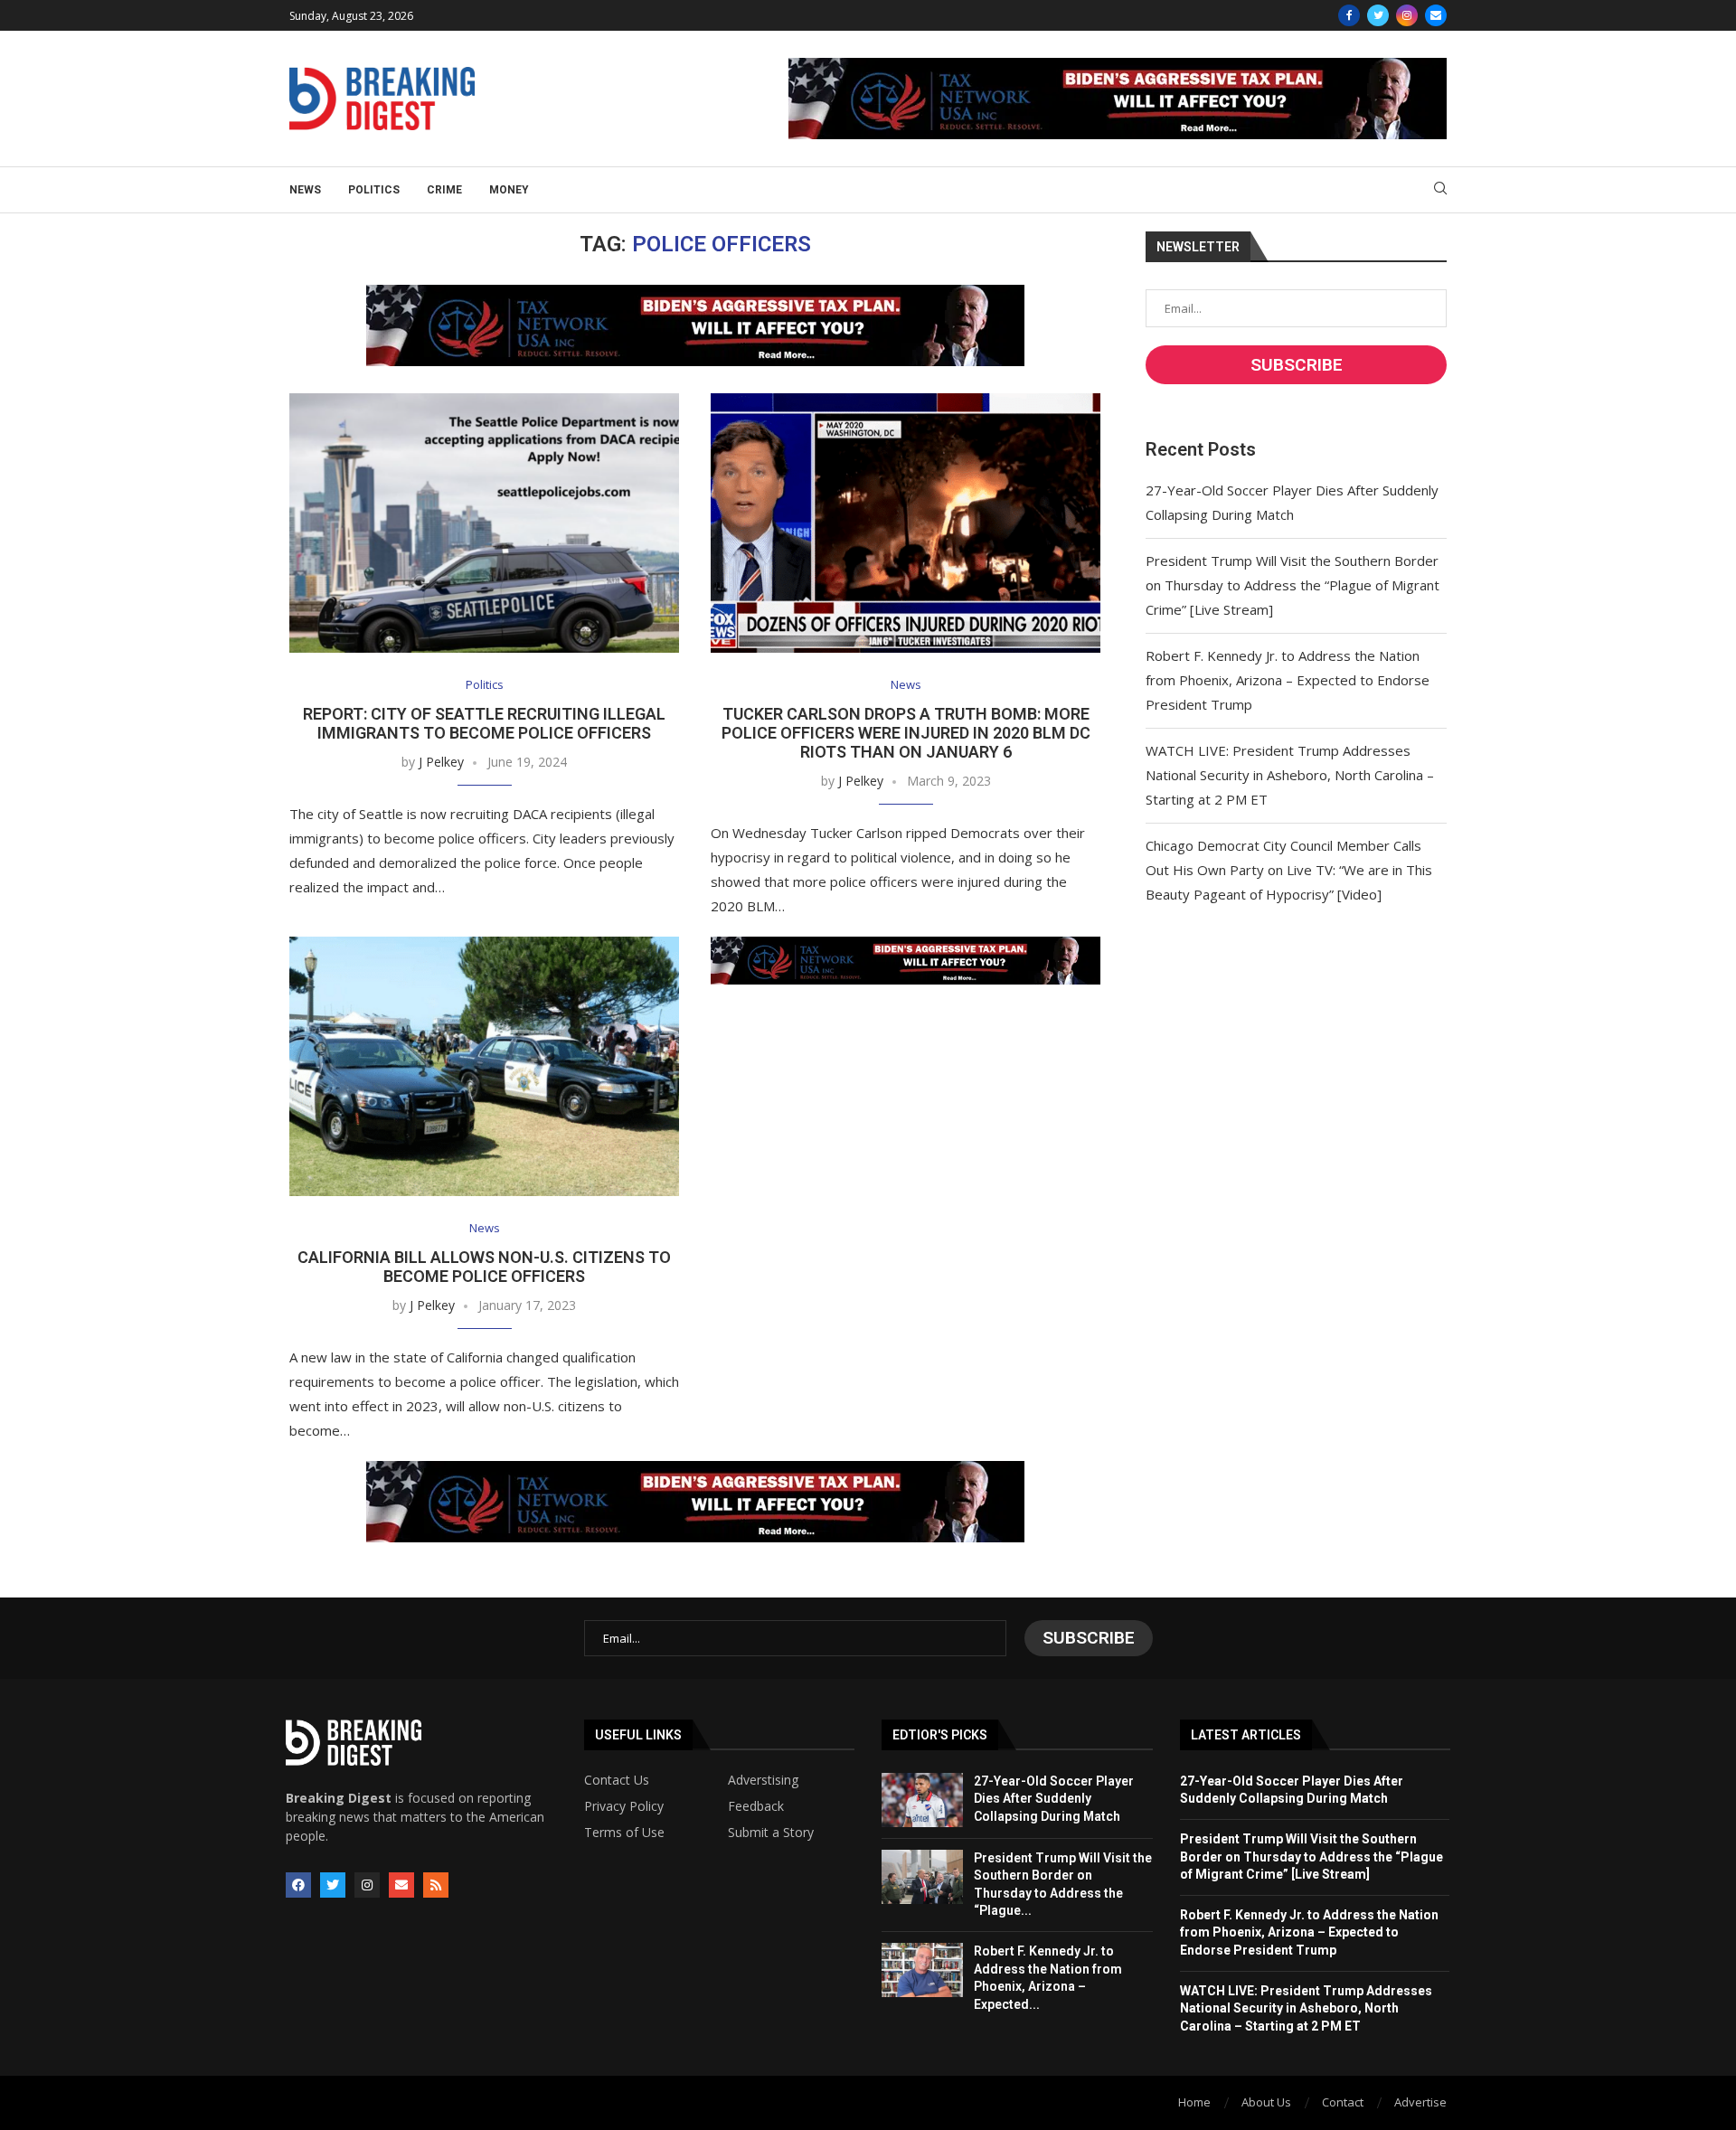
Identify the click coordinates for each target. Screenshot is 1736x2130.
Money (509, 190)
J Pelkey (441, 762)
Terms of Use (624, 1833)
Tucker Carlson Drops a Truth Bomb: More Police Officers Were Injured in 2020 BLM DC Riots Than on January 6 (906, 733)
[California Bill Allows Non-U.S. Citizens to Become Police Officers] (484, 1066)
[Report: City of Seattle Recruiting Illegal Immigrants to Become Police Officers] (484, 523)
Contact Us (617, 1780)
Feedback (756, 1806)
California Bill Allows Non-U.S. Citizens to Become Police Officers (484, 1267)
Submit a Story (771, 1833)
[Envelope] (401, 1885)
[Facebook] (1349, 15)
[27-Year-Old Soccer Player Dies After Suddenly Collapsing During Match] (922, 1800)
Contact (1343, 2102)
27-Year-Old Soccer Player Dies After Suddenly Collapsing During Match (1054, 1799)
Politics (374, 190)
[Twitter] (1378, 15)
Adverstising (763, 1780)
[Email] (1436, 15)
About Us (1266, 2102)
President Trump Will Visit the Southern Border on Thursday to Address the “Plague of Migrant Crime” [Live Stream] (1293, 585)
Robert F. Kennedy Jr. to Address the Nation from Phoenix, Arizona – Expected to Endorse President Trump (1288, 680)
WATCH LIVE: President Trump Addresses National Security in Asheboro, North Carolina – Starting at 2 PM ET (1290, 775)
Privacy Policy (624, 1806)
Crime (444, 190)
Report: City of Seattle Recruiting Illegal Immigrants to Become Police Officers (484, 723)
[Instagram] (1407, 15)
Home (1194, 2102)
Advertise (1420, 2102)
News (305, 190)
